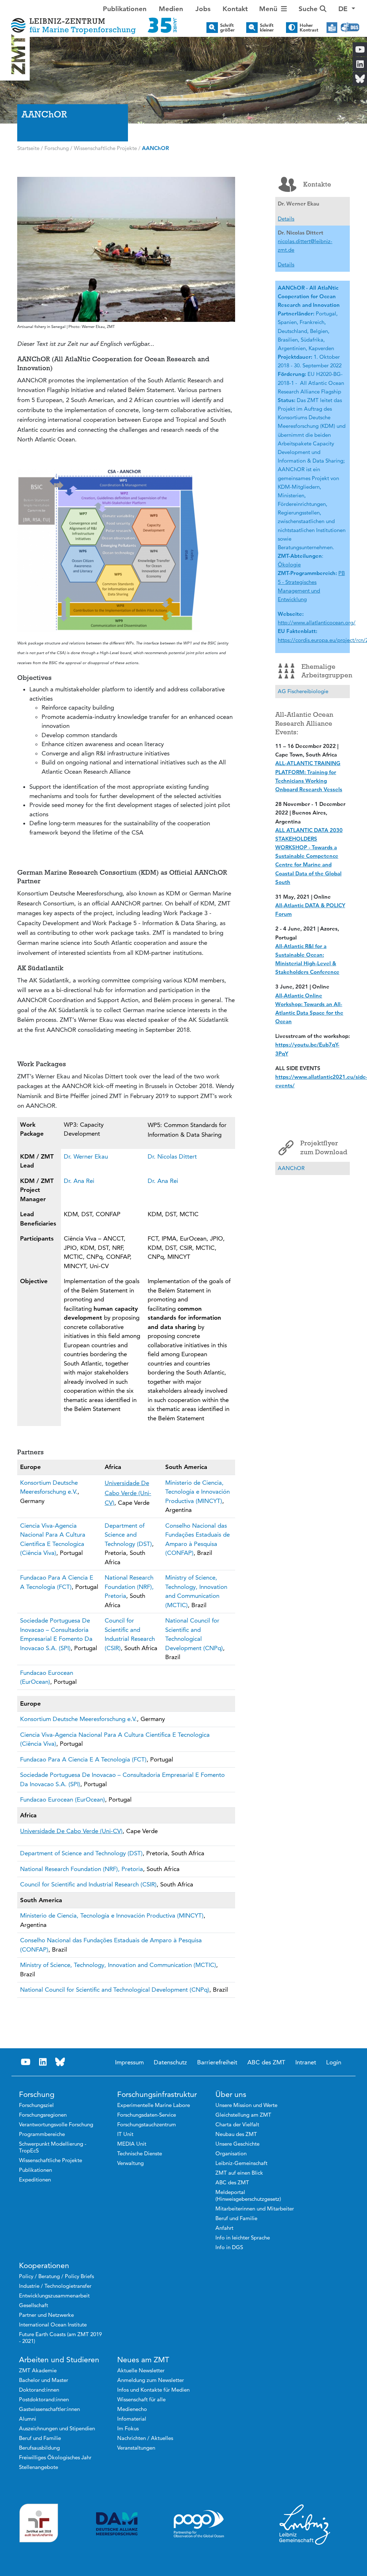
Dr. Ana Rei (79, 1181)
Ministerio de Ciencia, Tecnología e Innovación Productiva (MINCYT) (197, 1492)
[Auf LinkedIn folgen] (43, 2062)
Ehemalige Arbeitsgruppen (326, 671)
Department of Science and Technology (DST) (128, 1535)
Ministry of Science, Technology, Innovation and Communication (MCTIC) (118, 1965)
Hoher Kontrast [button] (309, 28)
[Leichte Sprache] (332, 28)
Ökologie (289, 564)
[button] (347, 9)
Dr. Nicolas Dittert (172, 1156)
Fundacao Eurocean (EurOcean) (63, 1799)
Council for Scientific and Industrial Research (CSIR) (88, 1884)
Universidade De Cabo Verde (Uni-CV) (128, 1493)
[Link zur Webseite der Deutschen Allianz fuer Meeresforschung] (117, 2524)
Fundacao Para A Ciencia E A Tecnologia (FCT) (83, 1759)
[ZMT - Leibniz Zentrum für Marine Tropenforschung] (92, 21)
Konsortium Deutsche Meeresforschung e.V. (78, 1719)
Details (286, 219)
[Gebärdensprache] (350, 28)
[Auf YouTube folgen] (26, 2062)
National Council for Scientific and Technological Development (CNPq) (115, 1990)
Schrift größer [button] (227, 28)
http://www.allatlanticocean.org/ (317, 622)
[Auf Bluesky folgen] (60, 2062)
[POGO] (199, 2524)
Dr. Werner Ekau (86, 1156)
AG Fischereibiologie (303, 691)
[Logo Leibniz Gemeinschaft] (305, 2524)
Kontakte (317, 184)
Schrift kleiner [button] (267, 28)
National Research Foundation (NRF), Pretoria (129, 1587)
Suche (309, 9)
